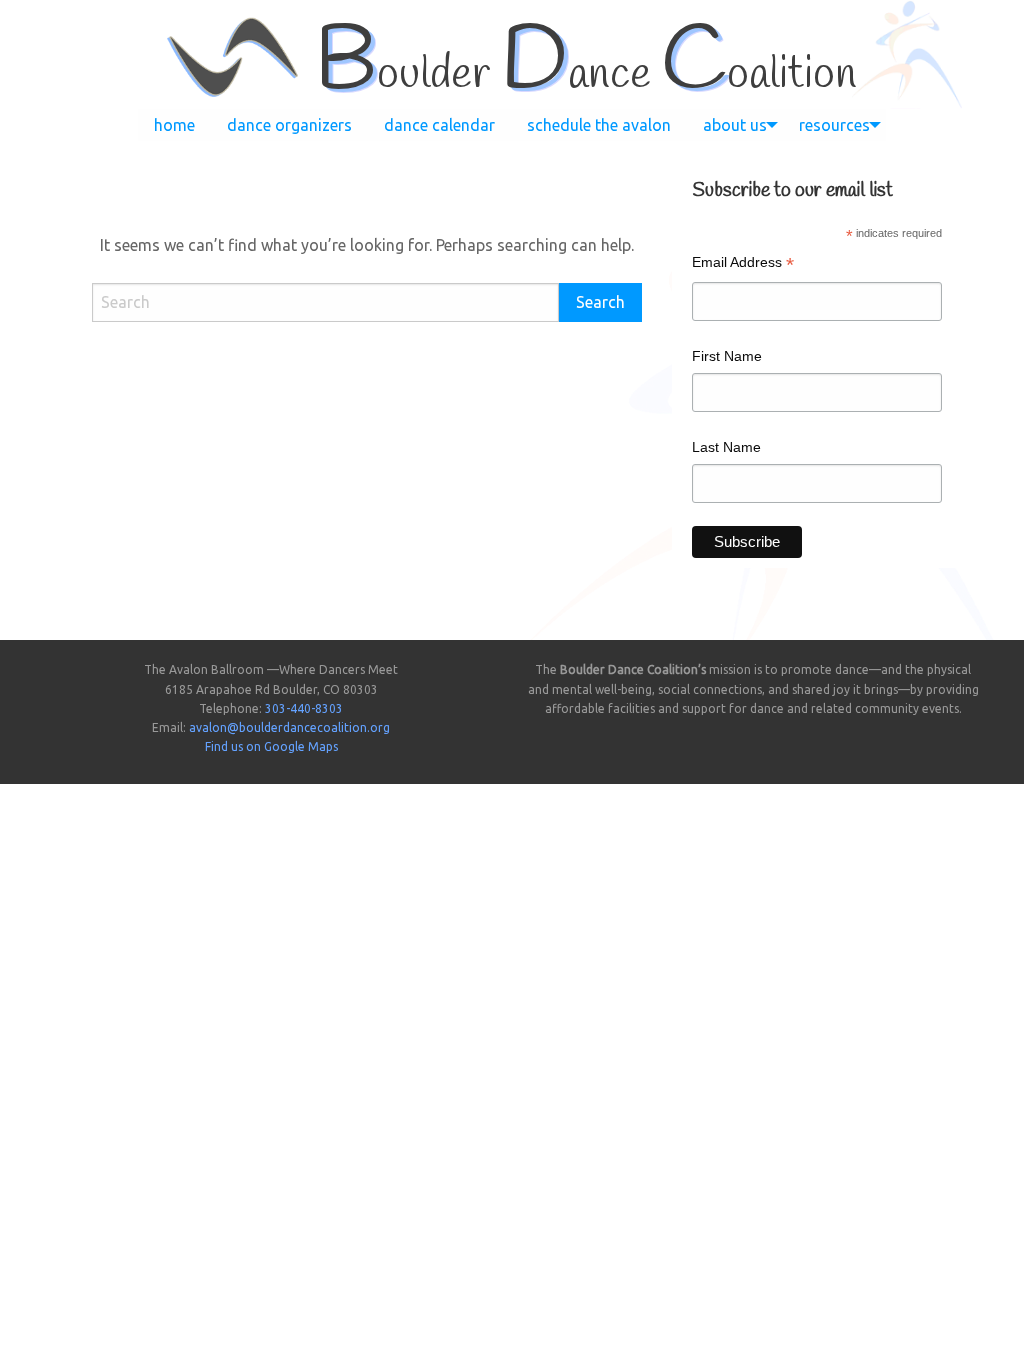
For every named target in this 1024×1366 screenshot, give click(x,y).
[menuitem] (174, 125)
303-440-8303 (304, 708)
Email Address (743, 264)
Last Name (726, 447)
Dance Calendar (439, 125)
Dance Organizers (289, 125)
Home (174, 125)
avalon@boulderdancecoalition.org (289, 727)
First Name (727, 356)
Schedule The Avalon (599, 125)
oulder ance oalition (585, 75)
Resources (834, 125)
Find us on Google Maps (271, 746)
